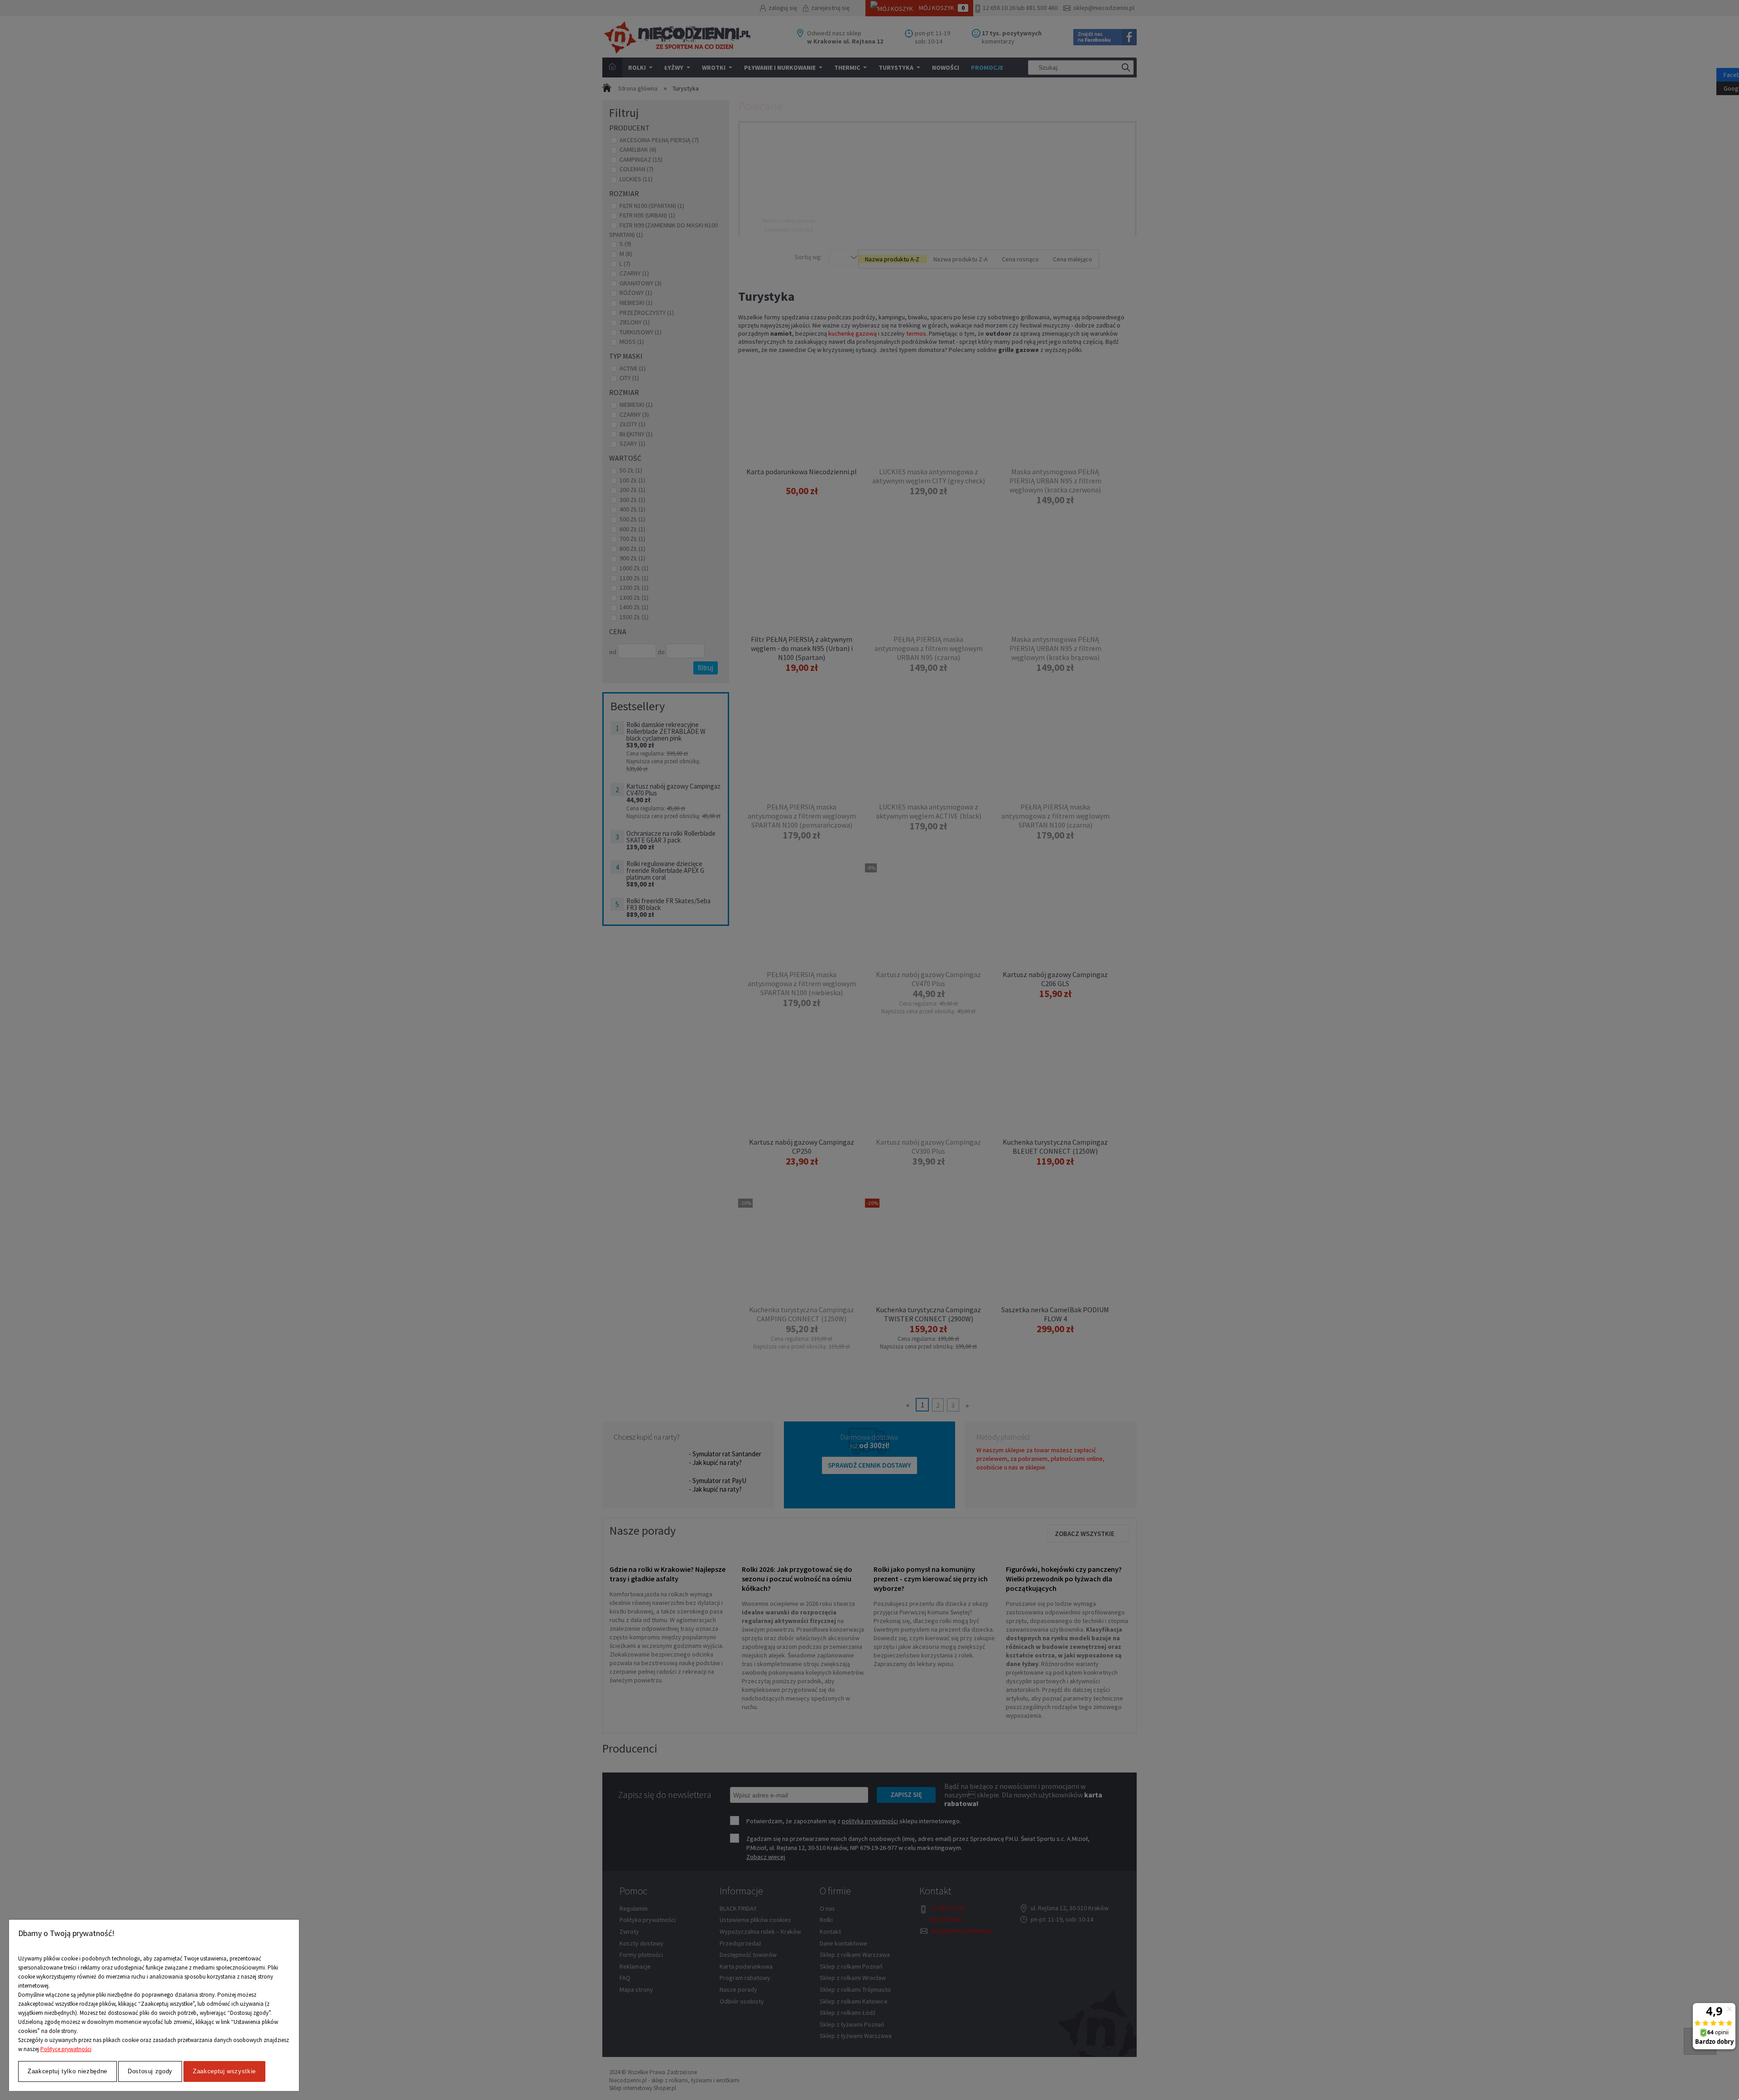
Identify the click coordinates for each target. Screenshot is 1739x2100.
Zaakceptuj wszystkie (224, 2071)
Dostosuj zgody (150, 2071)
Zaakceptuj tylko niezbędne (67, 2071)
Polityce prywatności (66, 2049)
